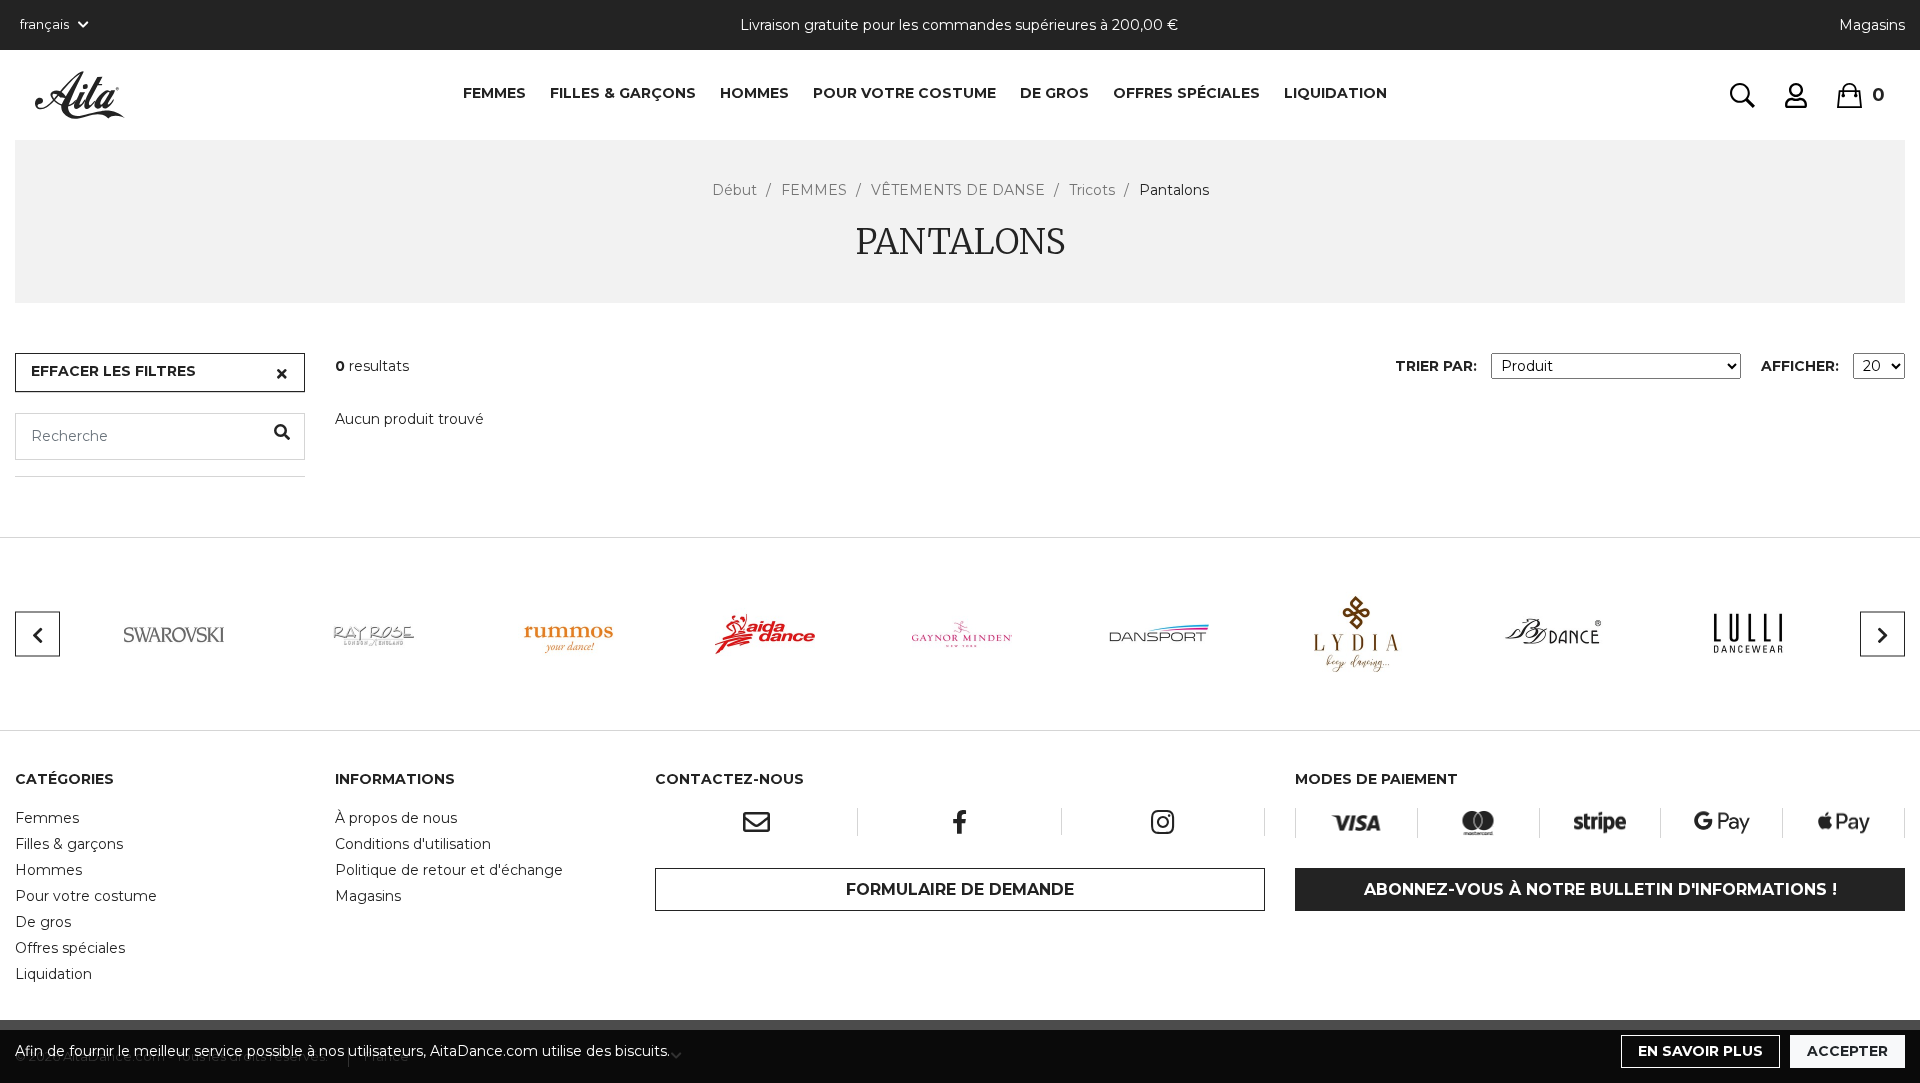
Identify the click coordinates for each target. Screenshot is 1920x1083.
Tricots (1092, 190)
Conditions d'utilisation (413, 844)
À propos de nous (396, 818)
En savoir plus (1700, 1051)
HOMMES (754, 93)
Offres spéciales (1186, 93)
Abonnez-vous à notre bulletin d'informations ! (1600, 889)
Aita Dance (80, 95)
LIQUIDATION (1335, 93)
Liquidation (53, 974)
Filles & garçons (69, 844)
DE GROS (1054, 93)
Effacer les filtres (113, 371)
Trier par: (1436, 366)
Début (734, 190)
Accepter (1847, 1051)
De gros (43, 922)
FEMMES (494, 93)
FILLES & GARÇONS (623, 93)
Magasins (1872, 25)
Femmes (47, 818)
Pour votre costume (86, 896)
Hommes (48, 870)
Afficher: (1800, 366)
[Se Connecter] (1796, 95)
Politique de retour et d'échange (449, 870)
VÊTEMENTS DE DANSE (958, 190)
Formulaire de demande (960, 889)
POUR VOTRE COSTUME (904, 93)
